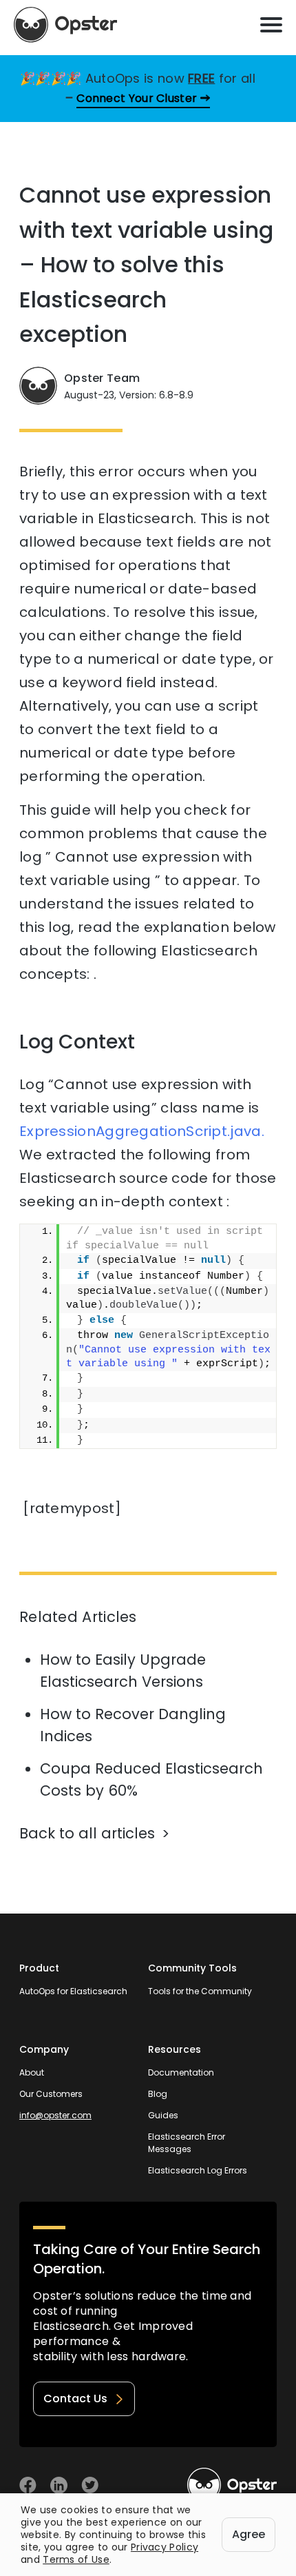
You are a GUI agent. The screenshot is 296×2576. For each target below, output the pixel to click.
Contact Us (75, 2398)
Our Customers (51, 2094)
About (32, 2072)
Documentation (181, 2072)
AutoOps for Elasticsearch (73, 1991)
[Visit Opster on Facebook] (28, 2485)
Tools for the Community (200, 1991)
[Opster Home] (65, 25)
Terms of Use (76, 2559)
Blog (158, 2094)
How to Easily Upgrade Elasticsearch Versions (123, 1671)
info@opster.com (55, 2115)
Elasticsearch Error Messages (187, 2143)
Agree (249, 2534)
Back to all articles (87, 1833)
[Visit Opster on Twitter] (90, 2485)
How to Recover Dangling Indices (133, 1725)
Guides (163, 2115)
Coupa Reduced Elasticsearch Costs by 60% (151, 1779)
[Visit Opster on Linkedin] (59, 2485)
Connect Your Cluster (137, 98)
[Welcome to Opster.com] (232, 2485)
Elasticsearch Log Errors (198, 2170)
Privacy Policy (165, 2547)
